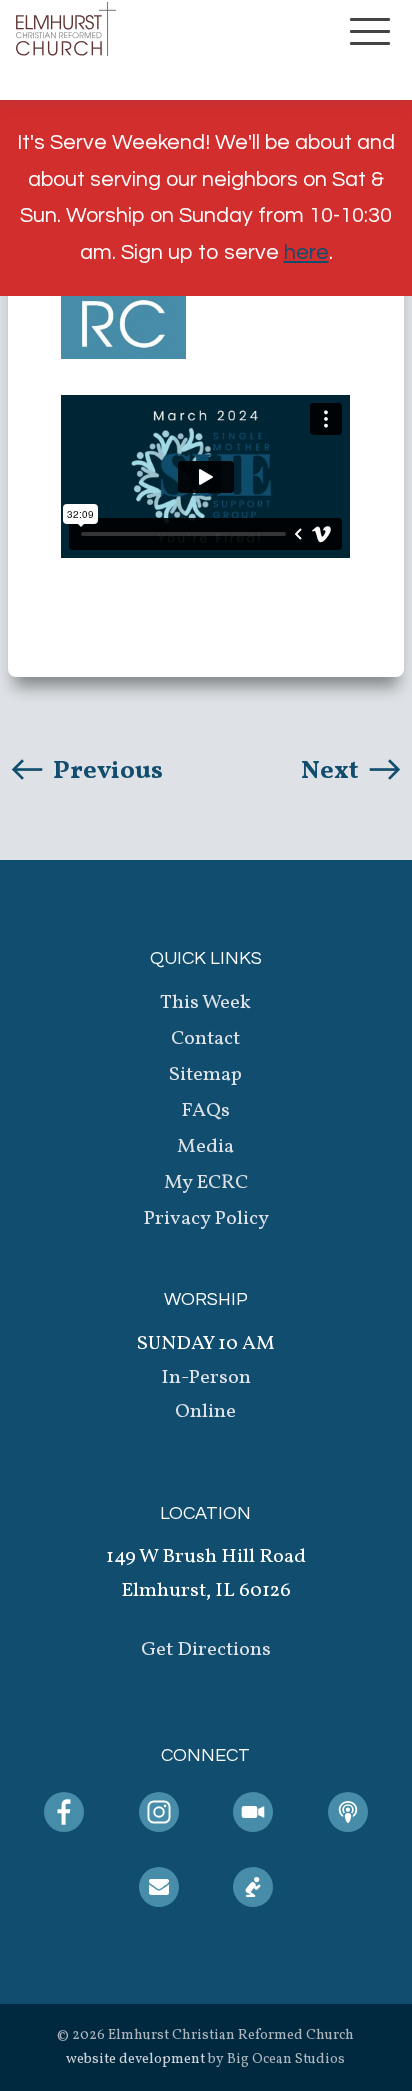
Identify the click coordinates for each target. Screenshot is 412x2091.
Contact (205, 1039)
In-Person (206, 1378)
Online (205, 1412)
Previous (105, 771)
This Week (205, 1003)
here (306, 252)
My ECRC (206, 1183)
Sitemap (205, 1075)
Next (332, 771)
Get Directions (206, 1650)
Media (205, 1147)
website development (135, 2059)
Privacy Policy (206, 1219)
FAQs (205, 1111)
